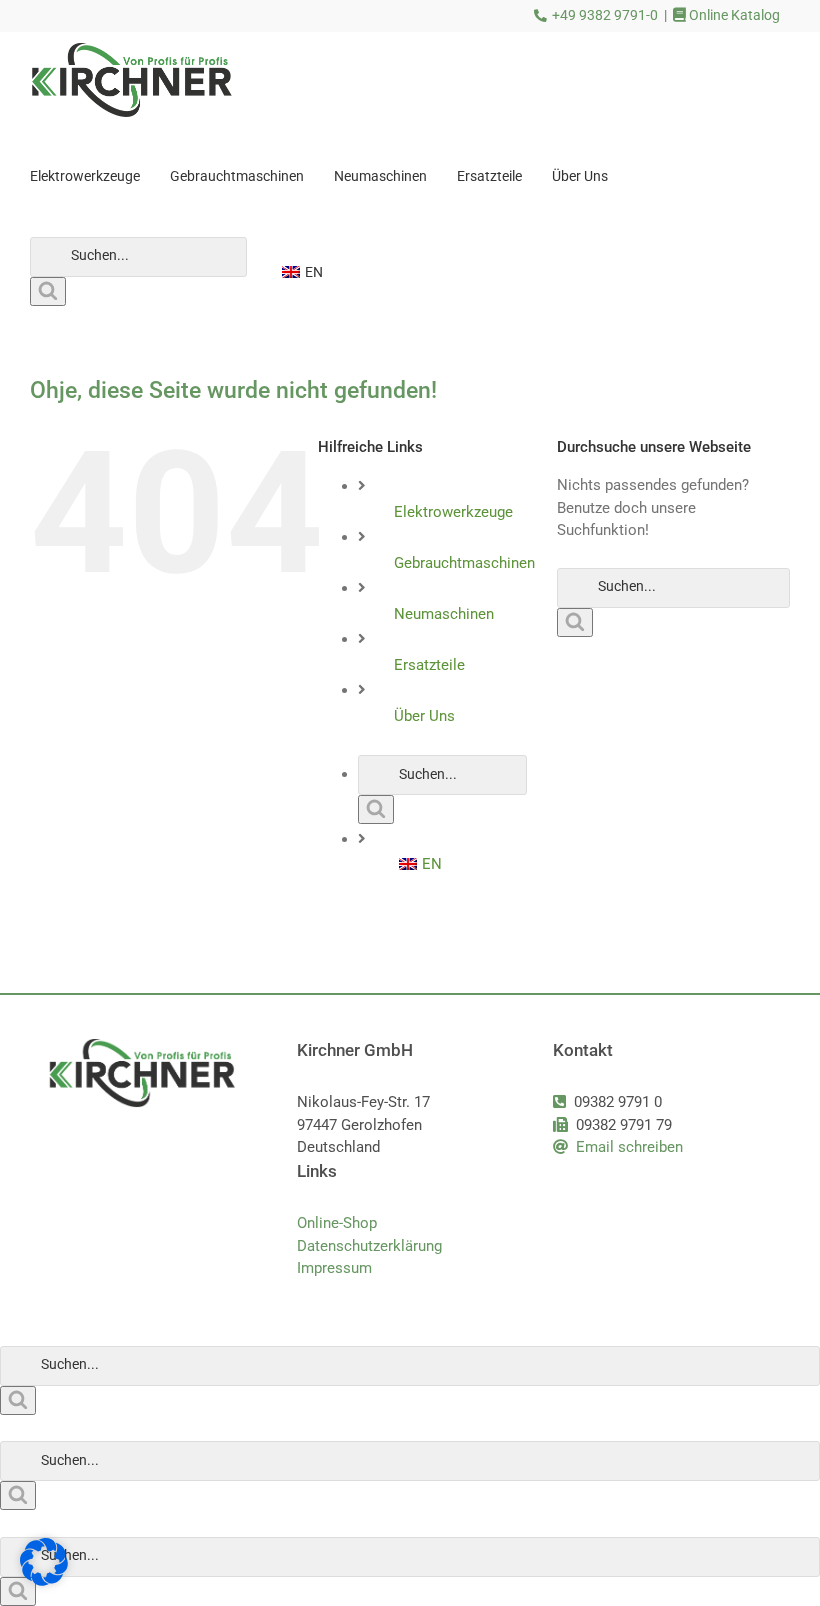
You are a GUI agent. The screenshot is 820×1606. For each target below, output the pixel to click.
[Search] (48, 291)
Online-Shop (337, 1223)
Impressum (334, 1268)
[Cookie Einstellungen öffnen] (44, 1581)
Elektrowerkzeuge (453, 512)
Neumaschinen (444, 614)
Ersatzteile (429, 665)
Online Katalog (733, 15)
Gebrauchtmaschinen (464, 563)
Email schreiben (629, 1147)
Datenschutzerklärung (369, 1246)
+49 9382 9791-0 (605, 15)
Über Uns (424, 716)
